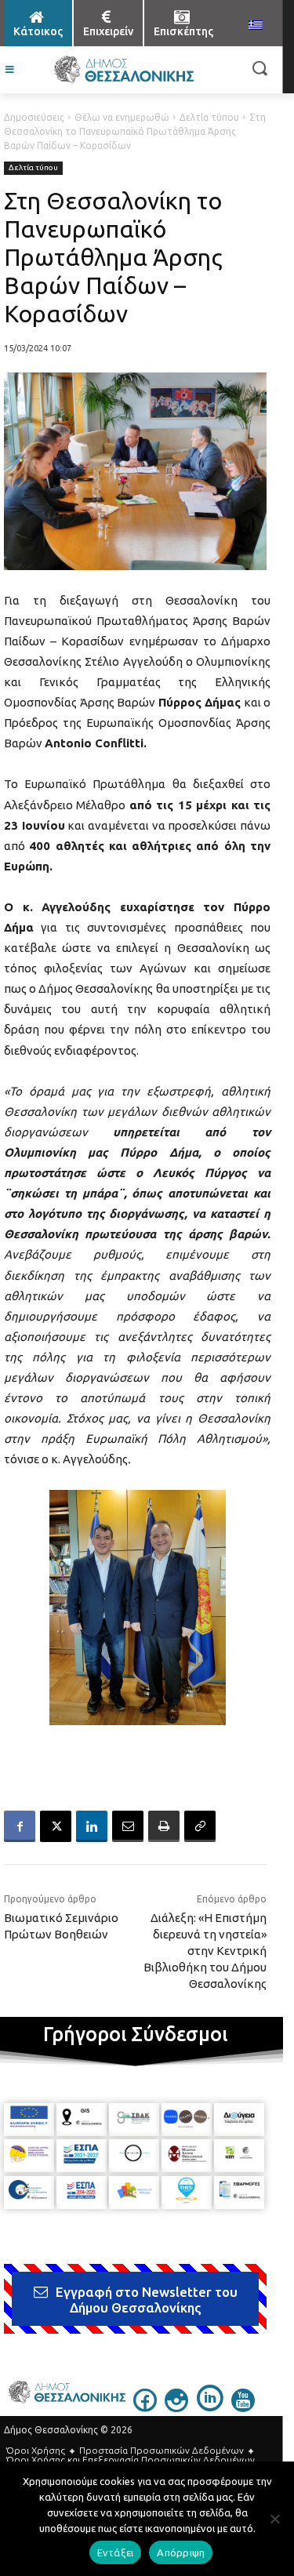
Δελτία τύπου (209, 117)
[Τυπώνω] (164, 1826)
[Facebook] (20, 1826)
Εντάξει (116, 2552)
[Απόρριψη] (274, 2519)
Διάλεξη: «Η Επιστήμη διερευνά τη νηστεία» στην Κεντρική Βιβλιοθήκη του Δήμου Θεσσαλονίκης (205, 1951)
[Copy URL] (200, 1826)
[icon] (145, 2407)
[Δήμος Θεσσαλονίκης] (123, 70)
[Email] (128, 1826)
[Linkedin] (92, 1826)
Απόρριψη (181, 2552)
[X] (56, 1826)
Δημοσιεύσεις (34, 117)
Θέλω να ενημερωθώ (122, 117)
